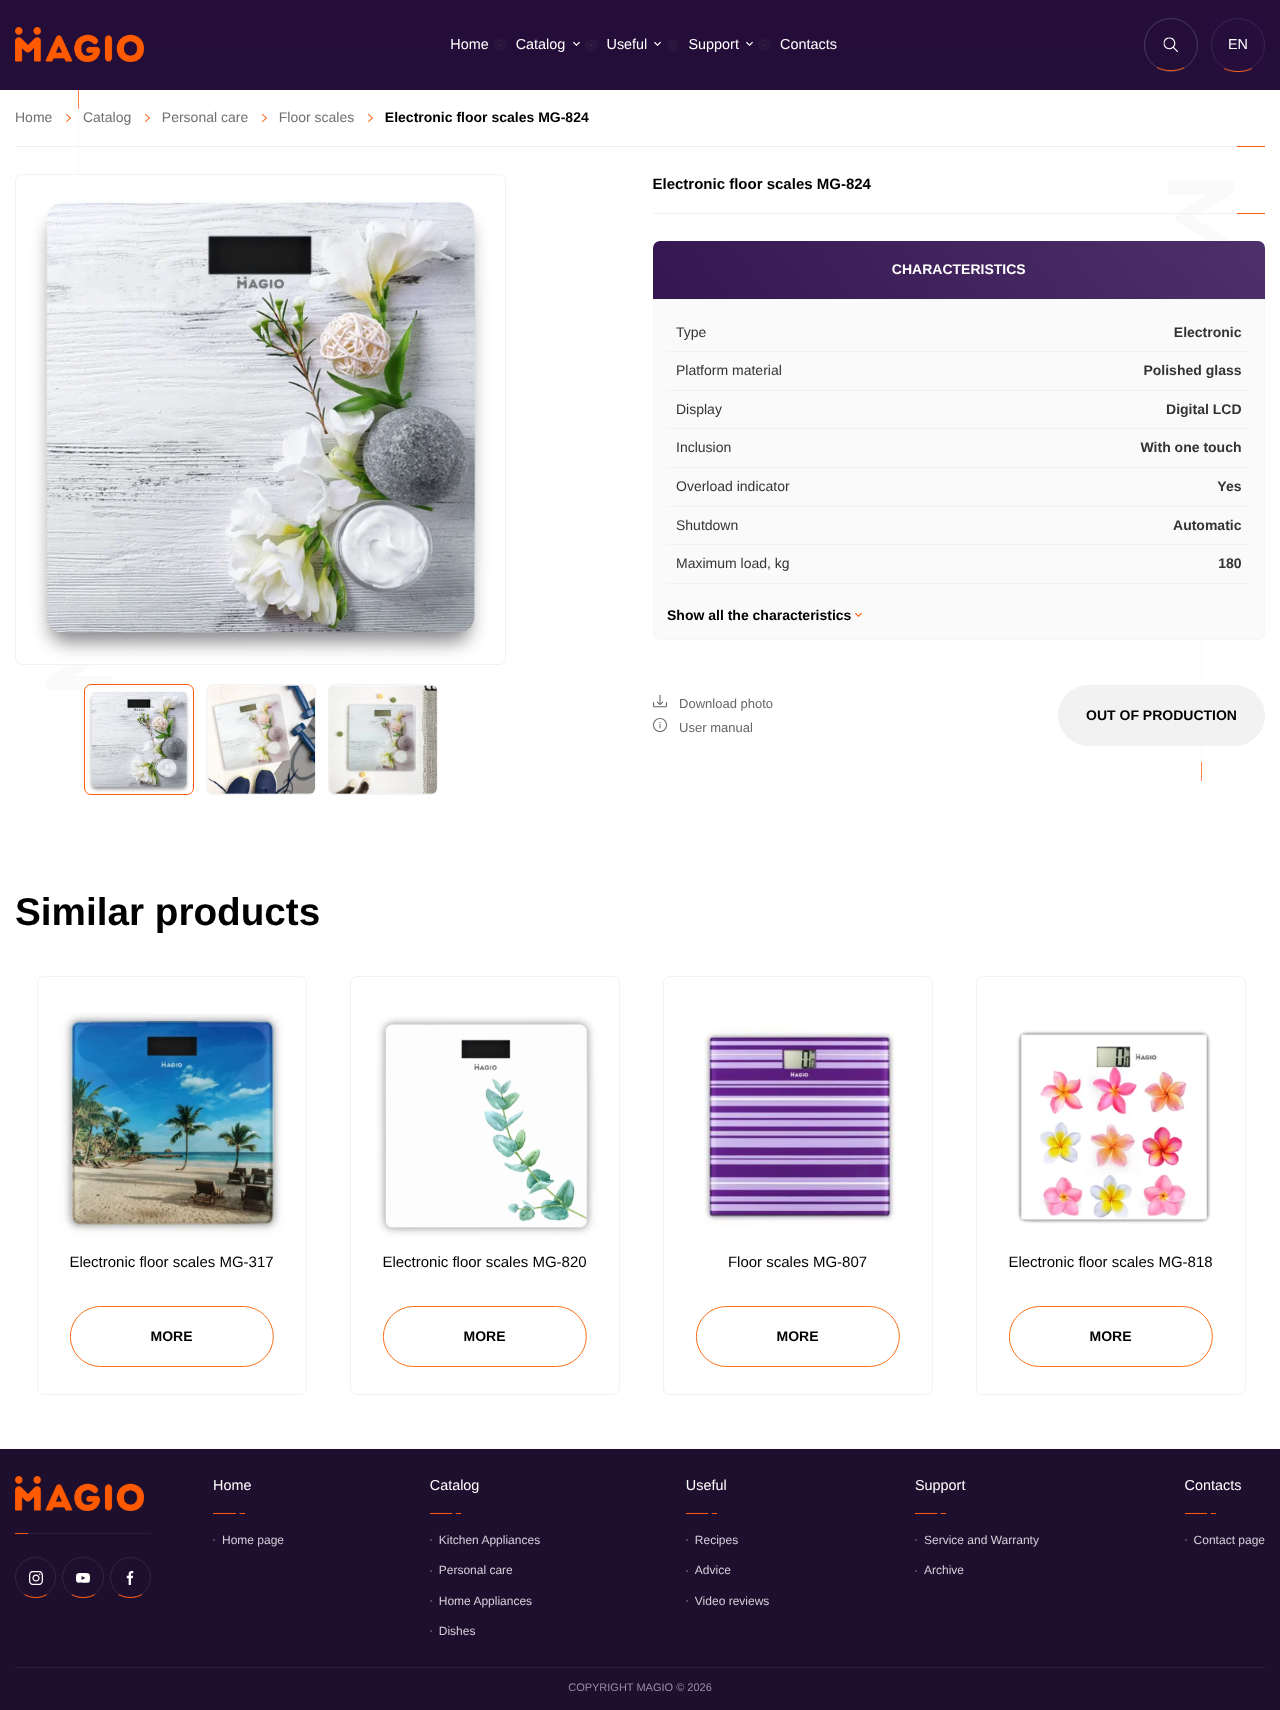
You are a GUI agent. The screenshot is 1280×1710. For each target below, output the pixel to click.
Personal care (205, 117)
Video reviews (732, 1601)
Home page (253, 1540)
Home (469, 45)
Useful (627, 45)
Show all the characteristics (761, 615)
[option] (260, 420)
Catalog (541, 45)
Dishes (457, 1631)
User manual (714, 727)
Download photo (725, 703)
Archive (944, 1570)
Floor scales (316, 117)
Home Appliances (485, 1601)
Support (713, 45)
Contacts (808, 45)
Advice (713, 1570)
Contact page (1229, 1540)
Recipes (716, 1540)
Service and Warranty (981, 1540)
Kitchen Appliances (489, 1540)
